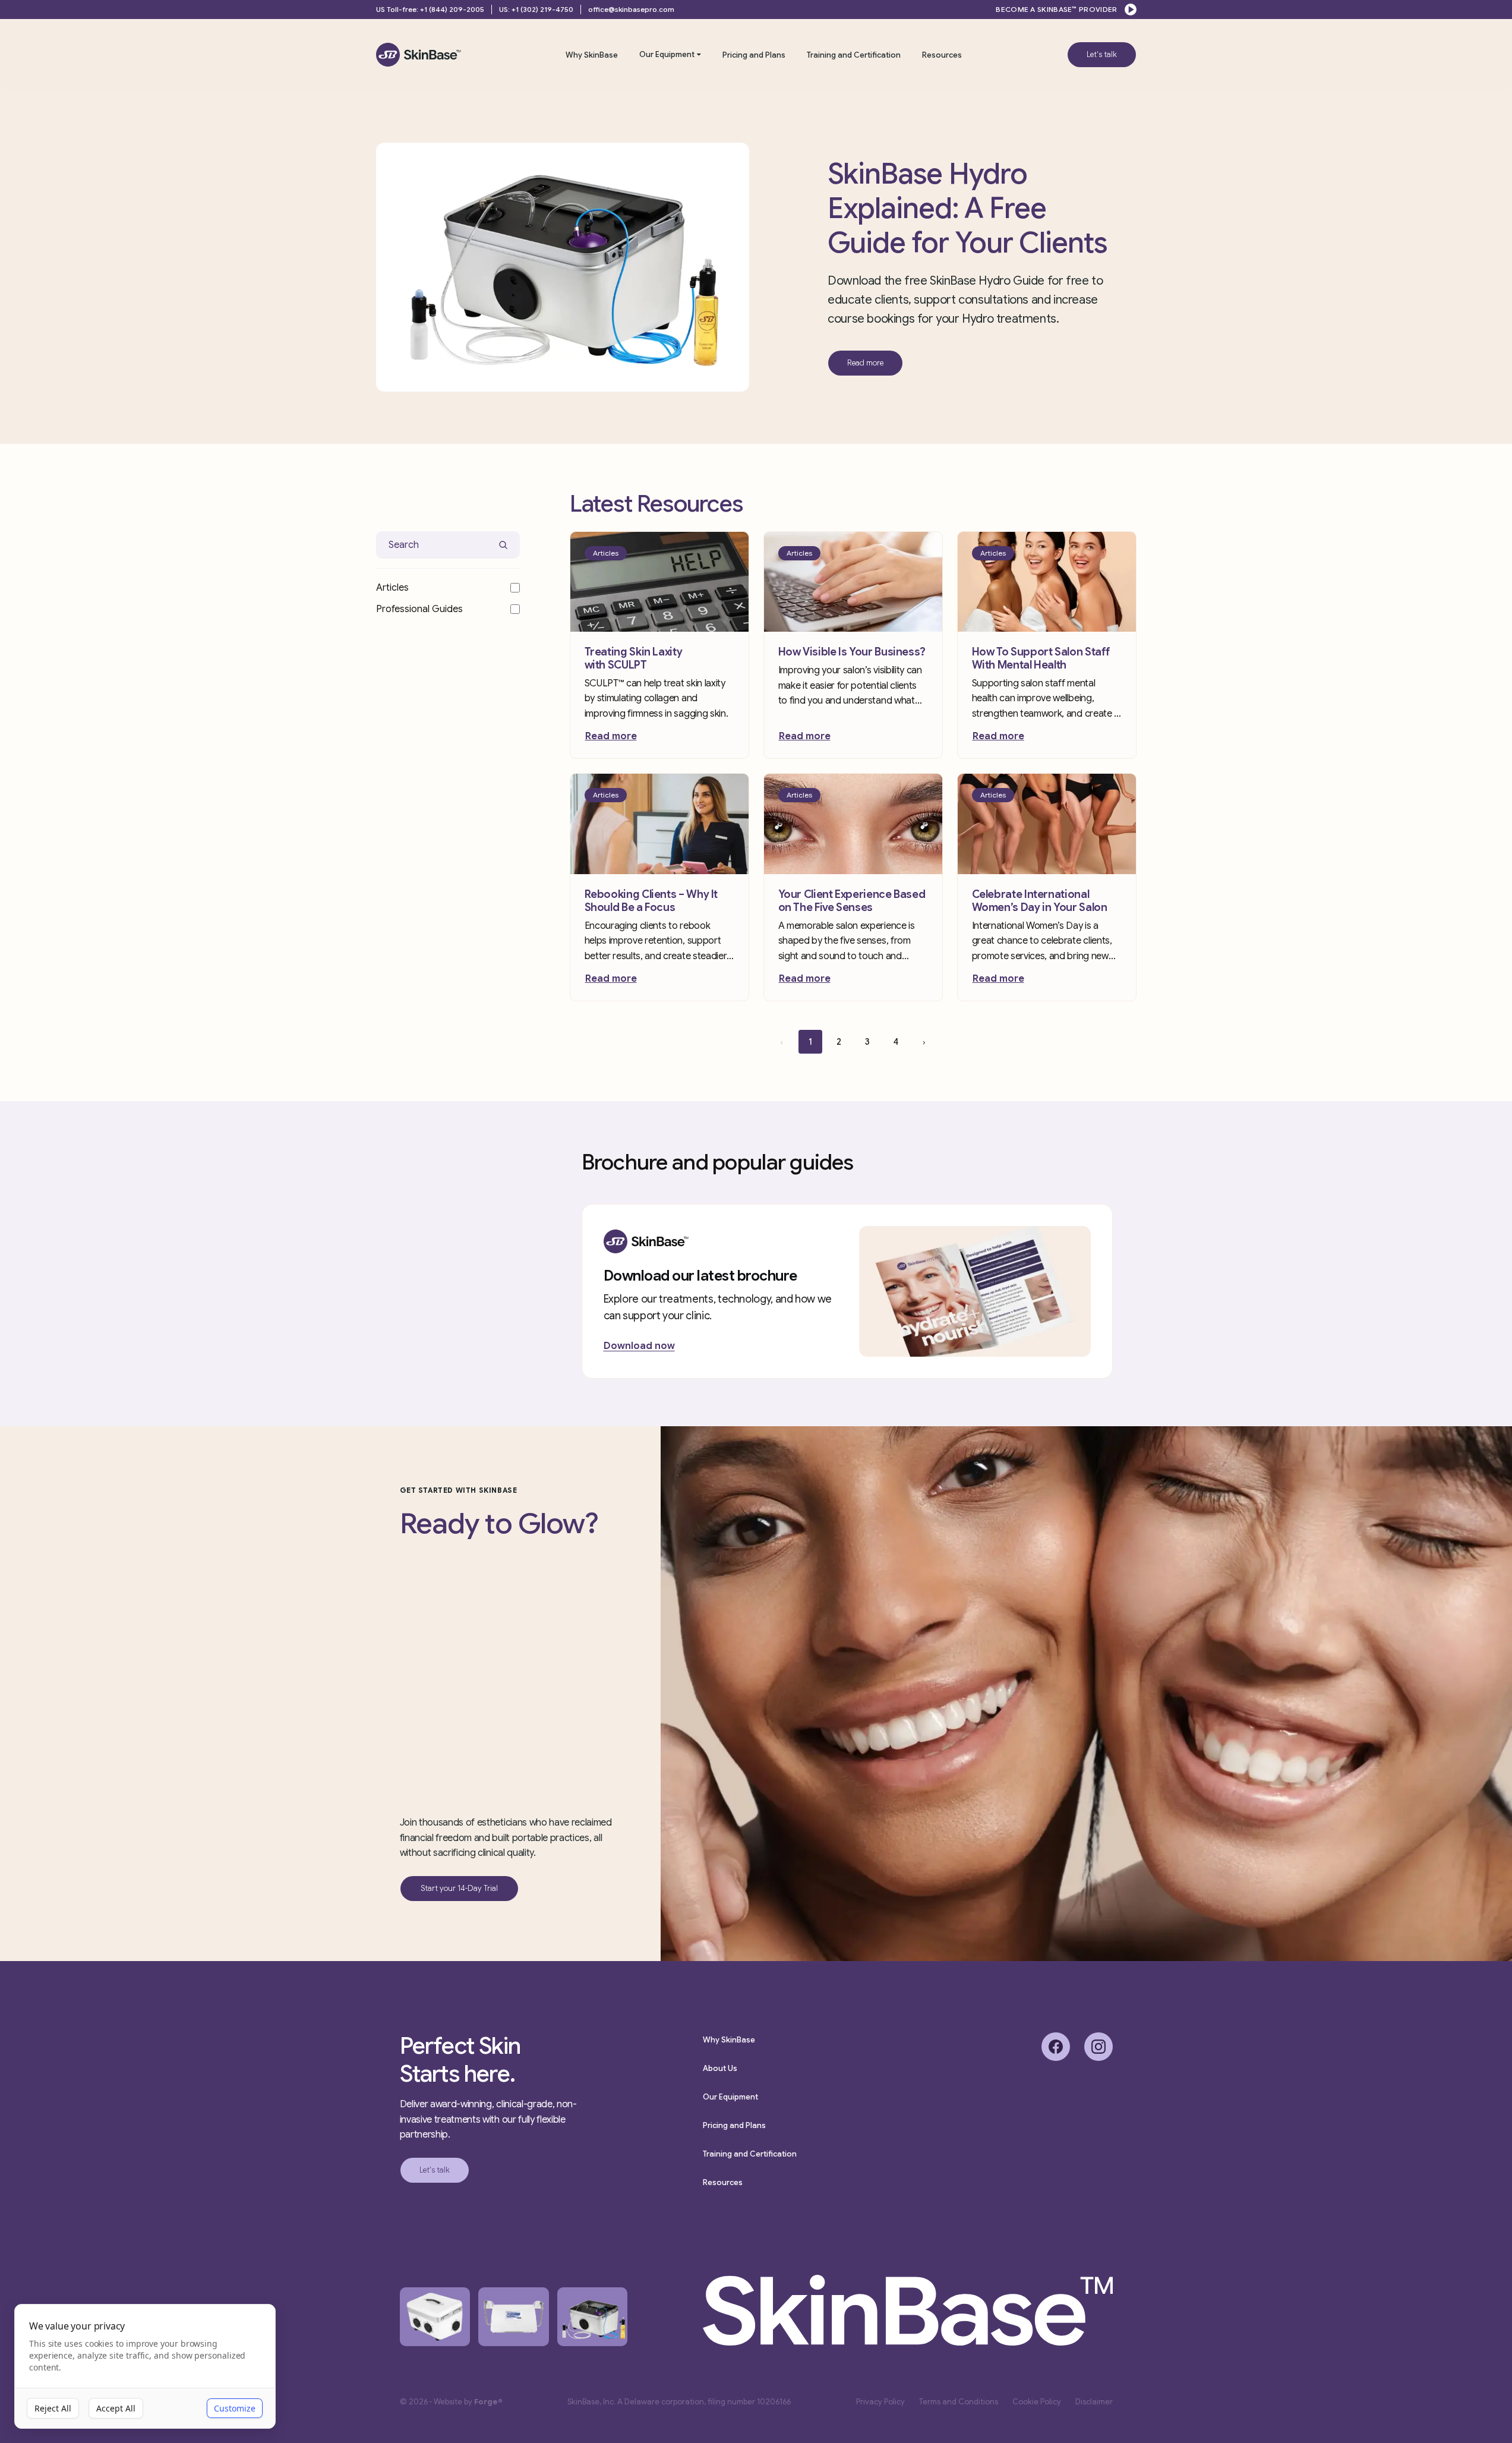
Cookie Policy (1037, 2402)
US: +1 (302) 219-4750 (536, 9)
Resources (942, 55)
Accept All (116, 2408)
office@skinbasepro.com (631, 9)
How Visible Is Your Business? (852, 652)
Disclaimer (1094, 2402)
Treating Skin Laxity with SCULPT (634, 658)
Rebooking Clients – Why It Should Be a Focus (651, 901)
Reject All (53, 2408)
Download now (639, 1346)
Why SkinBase (592, 55)
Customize (235, 2408)
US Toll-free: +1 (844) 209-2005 (430, 9)
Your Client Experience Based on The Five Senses (852, 901)
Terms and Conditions (959, 2402)
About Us (720, 2068)
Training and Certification (854, 55)
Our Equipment (667, 54)
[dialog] (145, 2367)
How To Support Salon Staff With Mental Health (1041, 658)
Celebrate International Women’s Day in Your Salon (1040, 901)
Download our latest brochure (700, 1276)
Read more (611, 736)
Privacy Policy (880, 2402)
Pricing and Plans (754, 55)
